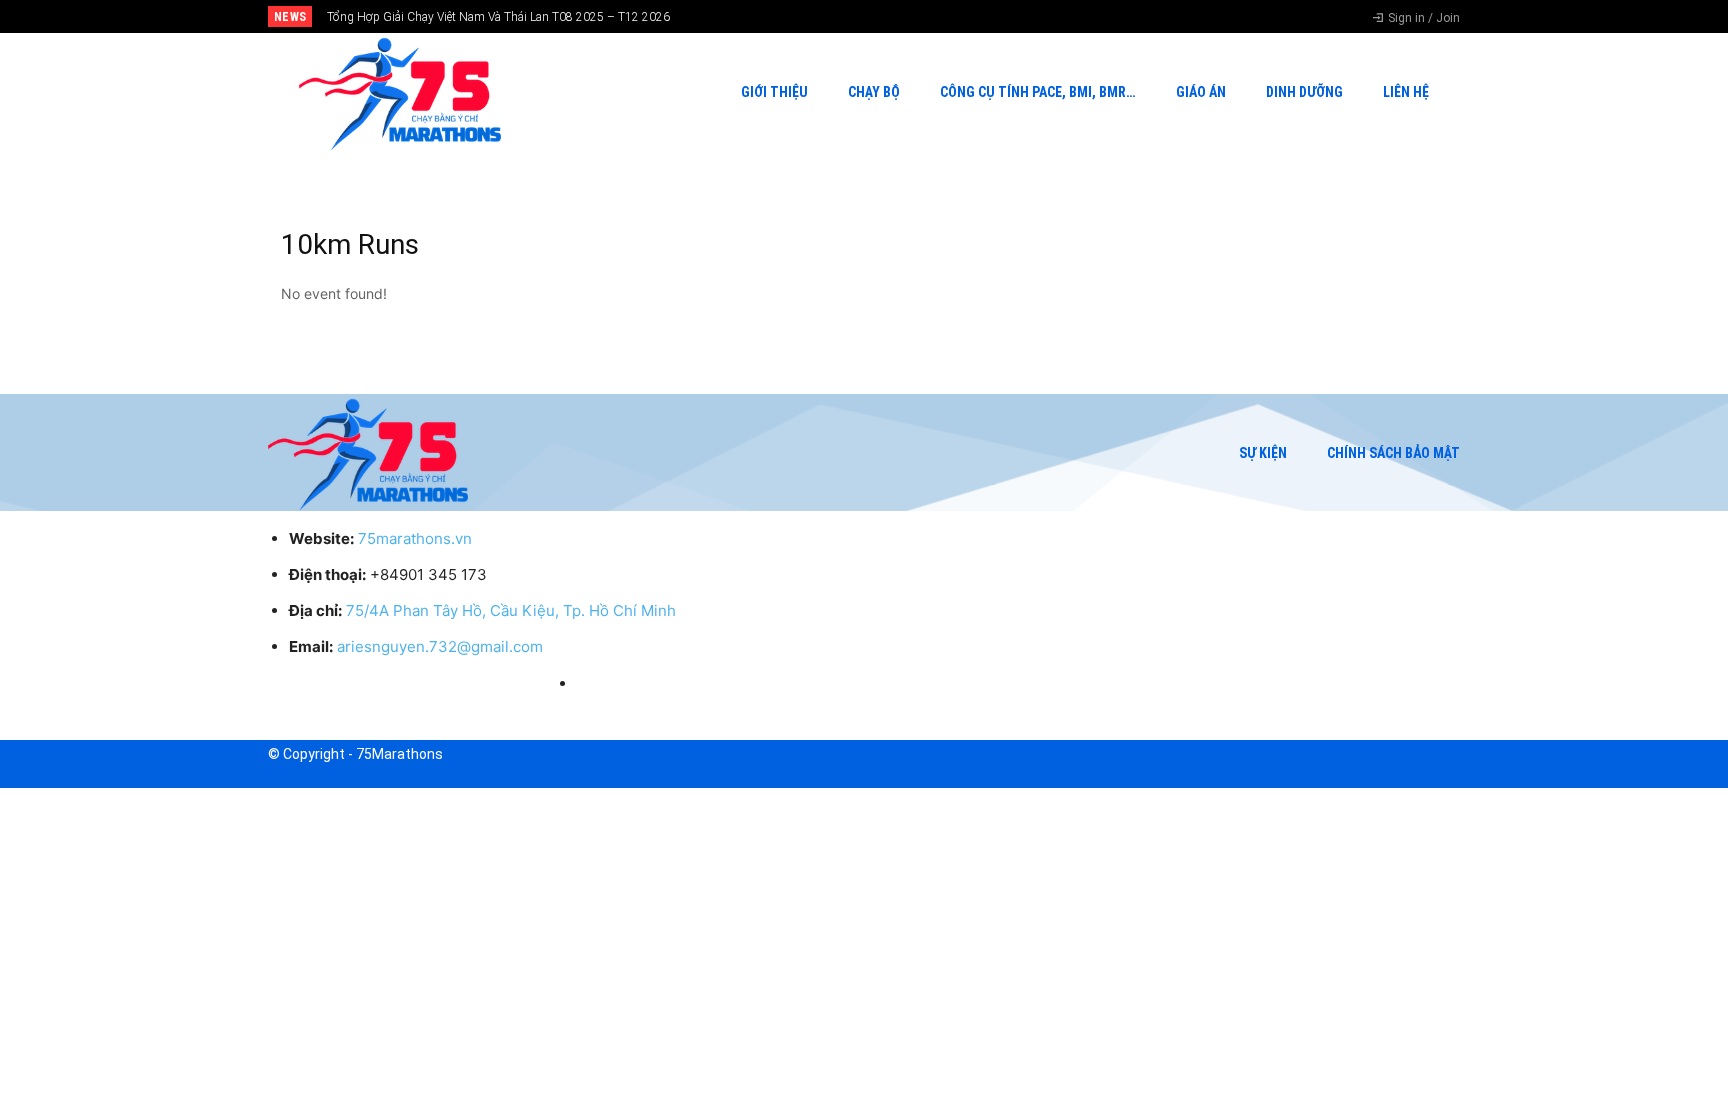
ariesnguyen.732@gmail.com (440, 646)
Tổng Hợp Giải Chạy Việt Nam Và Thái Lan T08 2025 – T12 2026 (498, 17)
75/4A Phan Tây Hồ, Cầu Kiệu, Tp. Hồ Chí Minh (511, 610)
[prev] (898, 16)
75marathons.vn (415, 538)
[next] (930, 16)
